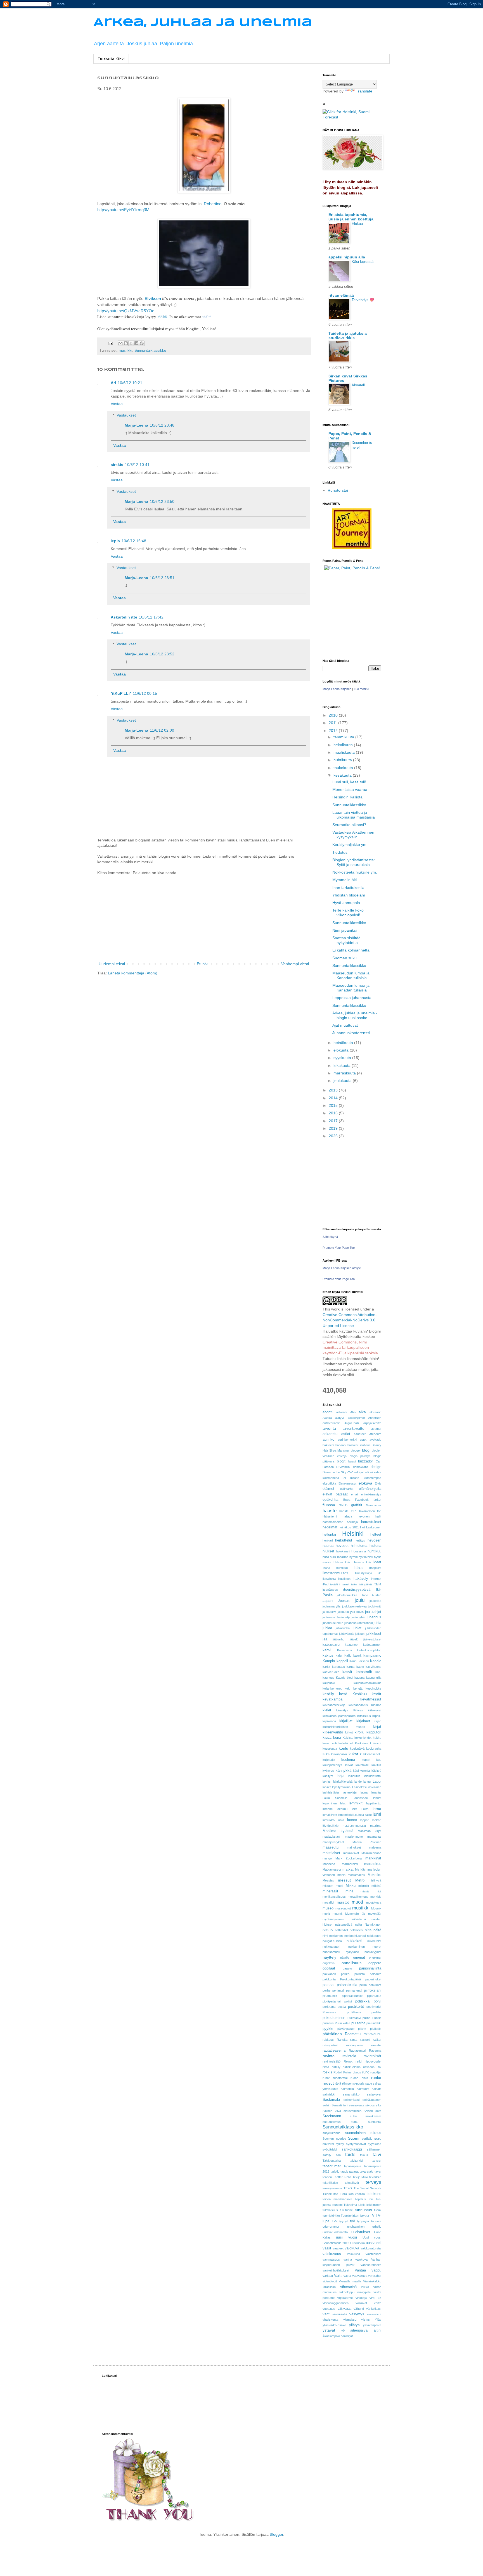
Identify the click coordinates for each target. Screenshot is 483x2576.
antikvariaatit (331, 1423)
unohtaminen (356, 2227)
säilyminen (374, 2149)
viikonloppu (347, 2292)
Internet (376, 1579)
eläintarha (347, 1489)
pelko (363, 1985)
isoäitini (335, 1584)
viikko (365, 2287)
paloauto (376, 1974)
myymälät (375, 1914)
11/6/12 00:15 (145, 693)
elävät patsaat (335, 1494)
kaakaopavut (331, 1645)
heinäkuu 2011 (349, 1527)
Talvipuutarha (332, 2161)
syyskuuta (343, 1058)
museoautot (343, 1908)
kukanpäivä (339, 1754)
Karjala (376, 1661)
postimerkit (374, 2007)
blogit (341, 1461)
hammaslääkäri (333, 1522)
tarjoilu (335, 2171)
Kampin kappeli (335, 1661)
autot (363, 1440)
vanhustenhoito (371, 2265)
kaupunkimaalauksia (367, 1683)
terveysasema (332, 2188)
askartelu (330, 1434)
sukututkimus (332, 2122)
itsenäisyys (330, 1590)
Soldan (368, 2111)
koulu (344, 1748)
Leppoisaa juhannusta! (352, 998)
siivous (370, 2105)
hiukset (328, 1551)
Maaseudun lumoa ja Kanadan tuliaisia (351, 975)
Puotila (377, 2018)
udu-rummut (331, 2227)
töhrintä (376, 2221)
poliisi (348, 2001)
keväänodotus (358, 1705)
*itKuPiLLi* (121, 693)
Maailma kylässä (338, 1831)
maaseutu (331, 1847)
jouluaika (375, 1601)
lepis (115, 541)
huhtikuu (374, 1551)
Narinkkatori (373, 1925)
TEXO (348, 2188)
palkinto (360, 1974)
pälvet (362, 2029)
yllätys (354, 2325)
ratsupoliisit (330, 2045)
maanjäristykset (333, 1842)
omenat (359, 1957)
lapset (327, 1787)
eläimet (328, 1489)
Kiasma (376, 1705)
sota (378, 2111)
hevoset (342, 1546)
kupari (366, 1760)
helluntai (329, 1535)
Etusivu (203, 964)
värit (326, 2314)
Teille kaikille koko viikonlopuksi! (348, 913)
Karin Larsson (359, 1661)
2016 (334, 1113)
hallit (378, 1516)
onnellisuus (351, 1963)
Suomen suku (345, 958)
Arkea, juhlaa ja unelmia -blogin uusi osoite (355, 1015)
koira (337, 1738)
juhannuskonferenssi (358, 1623)
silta (379, 2105)
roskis (327, 2072)
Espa (347, 1500)
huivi (326, 1557)
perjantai (338, 1990)
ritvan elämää (341, 295)
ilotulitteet (344, 1579)
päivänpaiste (346, 2029)
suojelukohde (332, 2133)
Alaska (327, 1418)
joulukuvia (357, 1612)
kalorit (357, 1656)
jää (325, 1639)
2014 (334, 1098)
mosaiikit (328, 1902)
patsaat (329, 1985)
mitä (378, 1891)
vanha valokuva (356, 2259)
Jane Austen (371, 1595)
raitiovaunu (372, 2034)
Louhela (359, 1815)
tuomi (378, 2210)
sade (369, 2083)
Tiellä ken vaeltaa (352, 2194)
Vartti (338, 2276)
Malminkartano (371, 1853)
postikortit (356, 2007)
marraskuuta (345, 1073)
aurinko (328, 1440)
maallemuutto (354, 1837)
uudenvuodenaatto (335, 2232)
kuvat (349, 1765)
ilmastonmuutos (335, 1573)
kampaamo (372, 1656)
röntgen (347, 2083)
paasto (347, 1968)
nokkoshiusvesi (355, 1936)
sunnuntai (375, 2122)
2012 (334, 731)
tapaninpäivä (353, 2166)
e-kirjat (359, 1472)
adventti (342, 1412)
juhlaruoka (343, 1628)
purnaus (328, 2023)
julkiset (360, 1634)
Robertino (213, 204)
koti (334, 1743)
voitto (378, 2303)
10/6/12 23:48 (162, 425)
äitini (377, 2330)
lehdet (377, 1798)
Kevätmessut (370, 1699)
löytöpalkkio (331, 1826)
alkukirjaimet (356, 1418)
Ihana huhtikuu (335, 1568)
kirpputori (374, 1732)
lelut (343, 1803)
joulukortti (375, 1606)
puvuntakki (374, 2023)
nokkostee (374, 1936)
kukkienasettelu (371, 1754)
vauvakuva (360, 2276)
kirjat (377, 1726)
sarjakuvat (374, 2094)
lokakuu (342, 1809)
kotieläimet (346, 1743)
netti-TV (328, 1930)
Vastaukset (126, 415)
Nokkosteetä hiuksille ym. (355, 872)
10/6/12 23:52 (162, 654)
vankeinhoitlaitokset (336, 2270)
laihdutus (354, 1776)
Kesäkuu (360, 1694)
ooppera (375, 1963)
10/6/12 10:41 (137, 465)
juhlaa (327, 1628)
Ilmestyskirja (364, 1573)
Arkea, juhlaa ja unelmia (203, 23)
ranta (354, 2040)
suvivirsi (328, 2144)
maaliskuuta (345, 752)
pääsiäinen (332, 2034)
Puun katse (343, 2023)
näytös (345, 1957)
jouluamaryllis (332, 1606)
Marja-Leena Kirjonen (337, 689)
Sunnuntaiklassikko (150, 351)
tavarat (354, 2171)
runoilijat (376, 2072)
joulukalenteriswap (355, 1606)
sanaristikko (351, 2094)
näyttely (329, 1957)
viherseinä (348, 2287)
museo (328, 1908)
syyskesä (375, 2144)
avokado (375, 1440)
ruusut (328, 2083)
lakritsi (327, 1781)
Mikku (351, 1886)
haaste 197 (348, 1511)
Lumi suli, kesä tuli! (349, 782)
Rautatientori (357, 2051)
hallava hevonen (356, 1516)
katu (378, 1672)
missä (365, 1891)
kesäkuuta (343, 775)
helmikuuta (344, 745)
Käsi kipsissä (363, 262)
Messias (328, 1880)
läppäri (365, 1820)
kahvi (327, 1650)
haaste (330, 1511)
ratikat (377, 2040)
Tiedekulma (330, 2194)
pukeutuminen (334, 2018)
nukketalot (374, 1941)
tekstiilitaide (330, 2183)
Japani (328, 1601)
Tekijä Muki (360, 2177)
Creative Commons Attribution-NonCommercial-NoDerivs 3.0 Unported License (350, 1320)
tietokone (374, 2194)
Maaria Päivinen (367, 1842)
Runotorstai (338, 490)
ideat (377, 1562)
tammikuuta (344, 737)
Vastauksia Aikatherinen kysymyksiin (353, 835)
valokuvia (354, 2254)
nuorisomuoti (331, 1952)
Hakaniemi (330, 1516)
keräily (328, 1694)
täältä (162, 317)
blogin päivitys (360, 1456)
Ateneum (375, 1434)
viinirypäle (364, 2292)
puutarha (358, 2023)
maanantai (374, 1837)
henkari (328, 1540)
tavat (378, 2171)
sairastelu (347, 2089)
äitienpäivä (359, 2330)
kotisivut (376, 1743)
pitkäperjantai (332, 2001)
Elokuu (357, 224)
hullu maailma (339, 1557)
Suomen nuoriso (334, 2139)
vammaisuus (331, 2259)
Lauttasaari (360, 1798)
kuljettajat (329, 1760)
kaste (360, 1667)
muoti (357, 1902)
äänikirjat (347, 2336)
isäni (354, 1584)
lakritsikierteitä (343, 1781)
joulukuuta (343, 1081)
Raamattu (353, 2034)
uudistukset (361, 2232)
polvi (377, 2001)
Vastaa (117, 404)
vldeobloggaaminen (336, 2303)
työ (352, 2221)
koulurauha (374, 1749)
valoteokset (373, 2254)
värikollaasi (374, 2309)
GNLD (343, 1505)
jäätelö (354, 1639)
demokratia (361, 1467)
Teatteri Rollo (342, 2177)
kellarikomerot (332, 1688)
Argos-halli (351, 1423)
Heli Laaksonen (371, 1527)
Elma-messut (347, 1483)
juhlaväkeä (346, 1634)
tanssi (376, 2161)
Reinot (348, 2061)
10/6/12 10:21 (130, 383)
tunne (349, 2210)
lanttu (367, 1781)
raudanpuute (355, 2045)
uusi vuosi (346, 2237)
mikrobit (364, 1886)
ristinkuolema (352, 2067)
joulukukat (329, 1612)
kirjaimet (363, 1721)
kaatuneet (352, 1645)
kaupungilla (374, 1678)
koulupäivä (357, 1749)
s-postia (359, 2083)
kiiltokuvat (375, 1710)
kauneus (328, 1678)
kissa (327, 1737)
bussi (352, 1461)
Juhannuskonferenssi (351, 1033)
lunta (341, 1820)
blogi (366, 1450)
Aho (353, 1412)
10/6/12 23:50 (162, 501)
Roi (379, 2067)
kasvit (347, 1672)
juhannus (374, 1617)
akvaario (375, 1412)
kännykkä (344, 1771)
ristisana (369, 2067)
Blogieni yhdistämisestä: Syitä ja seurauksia (354, 862)
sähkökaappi (352, 2149)
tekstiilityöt (352, 2183)
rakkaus (328, 2040)
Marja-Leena (136, 425)
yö (343, 2330)
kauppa (359, 1678)
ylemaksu (350, 2320)
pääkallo (376, 2029)
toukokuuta (344, 768)
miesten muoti (333, 1886)
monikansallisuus (334, 1897)
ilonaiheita (329, 1579)
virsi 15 (375, 2298)
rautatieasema (334, 2051)
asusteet (360, 1434)
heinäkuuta (344, 1043)
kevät (377, 1694)
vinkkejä (361, 2298)
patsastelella (347, 1985)
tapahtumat (332, 2166)
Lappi (377, 1781)
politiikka (362, 2001)
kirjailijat (346, 1721)
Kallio (348, 1656)
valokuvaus (332, 2254)
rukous (356, 2072)
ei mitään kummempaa (362, 1478)
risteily (336, 2067)
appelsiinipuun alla (347, 257)
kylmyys (328, 1771)
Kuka (326, 1754)
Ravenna (375, 2051)
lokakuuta (343, 1065)
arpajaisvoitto (372, 1423)
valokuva (352, 2248)
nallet (358, 1925)
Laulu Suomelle (335, 1798)
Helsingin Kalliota (347, 797)
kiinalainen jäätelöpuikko (339, 1716)
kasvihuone (373, 1667)
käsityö (376, 1771)
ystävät (329, 2330)
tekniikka (375, 2177)
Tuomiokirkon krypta (355, 2216)
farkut (377, 1500)
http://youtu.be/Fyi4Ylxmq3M (123, 210)
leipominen (330, 1803)
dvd (350, 1472)
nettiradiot (341, 1930)
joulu (360, 1600)
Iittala (358, 1568)
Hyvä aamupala (346, 903)
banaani (341, 1445)
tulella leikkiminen (370, 2205)
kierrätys (342, 1710)
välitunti (359, 2309)
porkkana (329, 2007)
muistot (343, 1902)
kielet (327, 1710)
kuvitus (376, 1765)
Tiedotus (340, 852)
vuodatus (329, 2309)
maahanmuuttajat (354, 1826)
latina (364, 1792)
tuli (342, 2210)
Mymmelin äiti (345, 880)
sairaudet (363, 2089)
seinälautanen (372, 2100)
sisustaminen (352, 2111)
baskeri (352, 1445)
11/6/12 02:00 (162, 730)
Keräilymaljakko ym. (350, 845)
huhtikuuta (343, 760)
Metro (360, 1880)
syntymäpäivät (356, 2144)
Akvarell (358, 385)
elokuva (365, 1483)
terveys (373, 2182)
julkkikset (374, 1634)
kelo (347, 1688)
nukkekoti (354, 1941)
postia (342, 2007)
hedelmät (330, 1527)
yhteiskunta (330, 2320)
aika (362, 1412)
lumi (377, 1814)
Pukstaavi (354, 2018)
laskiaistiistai (331, 1792)
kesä (343, 1694)
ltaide (368, 1815)
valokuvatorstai (371, 2248)
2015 (334, 1105)
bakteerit (328, 1445)
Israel (345, 1584)
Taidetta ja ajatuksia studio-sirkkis (348, 336)
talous (364, 2155)
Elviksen (153, 298)
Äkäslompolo (331, 2336)
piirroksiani (373, 1990)
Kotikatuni (362, 1743)
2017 (334, 1121)
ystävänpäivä (372, 2325)
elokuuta (342, 1050)
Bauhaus (365, 1445)
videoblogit (330, 2281)
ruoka (376, 2078)
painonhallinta (370, 1968)
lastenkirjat (350, 1792)
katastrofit (364, 1672)
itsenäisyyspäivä (357, 1590)
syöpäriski (330, 2149)
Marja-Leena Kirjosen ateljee (342, 1268)
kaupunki (329, 1683)
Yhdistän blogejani (349, 895)
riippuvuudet (373, 2061)
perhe (326, 1990)
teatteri (327, 2177)
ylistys (365, 2320)
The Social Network (368, 2188)
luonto (352, 1820)
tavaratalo (366, 2171)
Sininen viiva (332, 2111)
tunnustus (363, 2210)
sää (338, 2155)
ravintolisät (372, 2056)
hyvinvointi (366, 1557)
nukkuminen (357, 1947)
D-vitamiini (343, 1467)
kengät (358, 1688)
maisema (375, 1847)
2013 (334, 1090)
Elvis (378, 1483)
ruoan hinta (359, 2078)
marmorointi (350, 1864)
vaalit (327, 2248)
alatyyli (340, 1418)
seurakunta (357, 2105)
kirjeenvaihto (333, 1732)
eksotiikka (329, 1483)
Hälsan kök (342, 1562)
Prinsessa (329, 2012)
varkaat (328, 2276)
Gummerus (374, 1505)
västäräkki (339, 2314)
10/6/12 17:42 (151, 617)
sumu (355, 2122)
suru (378, 2139)
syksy (340, 2144)
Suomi (354, 2138)
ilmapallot (375, 1568)
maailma (376, 1826)
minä (349, 1891)
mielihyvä (375, 1880)
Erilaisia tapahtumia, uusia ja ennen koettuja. (351, 217)
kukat (353, 1754)
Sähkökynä (330, 1237)
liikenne (328, 1809)
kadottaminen (372, 1645)
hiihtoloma (359, 1546)
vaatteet (338, 2248)
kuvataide (362, 1765)
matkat (348, 1869)
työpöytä (363, 2221)
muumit (338, 1914)
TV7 (335, 2221)
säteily (327, 2155)
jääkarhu (338, 1639)
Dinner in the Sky (334, 1472)
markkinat (373, 1858)
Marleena (329, 1864)
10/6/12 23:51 (162, 578)
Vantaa (360, 2270)
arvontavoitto (354, 1429)
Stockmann (332, 2116)
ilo (380, 1573)
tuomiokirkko (331, 2216)
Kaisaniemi (344, 1650)
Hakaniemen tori (370, 1511)
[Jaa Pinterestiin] (142, 343)
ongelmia (329, 1963)
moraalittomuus (358, 1897)
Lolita (365, 1809)
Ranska (342, 2040)
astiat (346, 1434)
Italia (377, 1584)
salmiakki (329, 2094)
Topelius (360, 2199)
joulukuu (343, 1612)
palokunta (329, 1979)
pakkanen (329, 1974)
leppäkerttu (374, 1803)
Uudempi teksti (112, 964)
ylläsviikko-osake (334, 2325)
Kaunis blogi (345, 1678)
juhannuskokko (333, 1623)
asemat (376, 1429)
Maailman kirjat (370, 1831)
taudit (344, 2171)
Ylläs (378, 2320)
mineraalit (330, 1891)
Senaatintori (339, 2105)
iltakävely (360, 1579)
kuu (379, 1760)
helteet (376, 1535)
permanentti (354, 1990)
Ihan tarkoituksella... (350, 888)
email (355, 1494)
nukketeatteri (331, 1947)
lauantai (376, 1792)
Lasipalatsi (359, 1787)
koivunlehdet (363, 1738)
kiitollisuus (364, 1716)
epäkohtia (330, 1500)
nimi (325, 1936)
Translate (364, 91)
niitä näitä (373, 1930)
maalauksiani (331, 1837)
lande (358, 1781)
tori (371, 2199)
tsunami (337, 2205)
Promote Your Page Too (339, 1248)
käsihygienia (361, 1771)
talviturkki (356, 2161)
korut (326, 1743)
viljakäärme (345, 2298)
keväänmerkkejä (334, 1705)
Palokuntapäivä (351, 1979)
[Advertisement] (204, 919)
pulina (366, 2018)
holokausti (343, 1551)
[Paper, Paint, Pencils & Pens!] (352, 568)
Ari (113, 383)
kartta (351, 1667)
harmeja (352, 1522)
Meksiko (374, 1875)
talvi (377, 2155)
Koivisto (348, 1738)
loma (377, 1809)
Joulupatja (343, 1617)
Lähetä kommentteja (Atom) (133, 973)
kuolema (348, 1760)
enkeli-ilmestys (371, 1494)
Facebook (362, 1500)
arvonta (329, 1428)
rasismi (365, 2040)
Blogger (276, 2534)
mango (327, 1858)
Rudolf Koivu (342, 2072)
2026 (334, 1136)
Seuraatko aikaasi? (349, 825)
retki (358, 2061)
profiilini (376, 2012)
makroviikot (351, 1853)
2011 (333, 723)
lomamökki (345, 1815)
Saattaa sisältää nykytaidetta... (347, 940)
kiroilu (359, 1732)
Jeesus (344, 1601)
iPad (325, 1584)
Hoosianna (359, 1551)
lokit (355, 1809)
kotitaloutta (330, 1749)
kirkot (349, 1732)
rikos (326, 2067)
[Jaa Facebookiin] (136, 343)
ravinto (329, 2056)
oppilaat (329, 1968)
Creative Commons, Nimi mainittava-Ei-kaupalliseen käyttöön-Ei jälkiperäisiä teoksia (350, 1348)
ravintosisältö (332, 2061)
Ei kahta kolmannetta (351, 950)
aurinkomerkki (347, 1440)
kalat (339, 1656)
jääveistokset (372, 1639)
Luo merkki (361, 689)
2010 (334, 715)
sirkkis (117, 465)
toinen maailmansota (337, 2199)
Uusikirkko (357, 2243)
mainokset (354, 1847)
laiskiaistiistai (373, 1776)
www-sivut (374, 2314)
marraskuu (373, 1864)
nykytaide (352, 1952)
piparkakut (374, 1996)
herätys (360, 1540)
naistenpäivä (344, 1925)
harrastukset (371, 1522)
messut (344, 1880)
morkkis (376, 1897)
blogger (356, 1450)
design (376, 1467)
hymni (353, 1557)
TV (372, 2216)
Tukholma (350, 2205)
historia (375, 1546)
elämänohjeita (370, 1489)
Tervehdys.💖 (363, 300)
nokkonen (336, 1936)
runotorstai (340, 2078)
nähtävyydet (373, 1952)
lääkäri (377, 1820)
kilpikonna (329, 1721)
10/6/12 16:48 (134, 541)
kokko (377, 1738)
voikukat (361, 2303)
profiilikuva (354, 2012)
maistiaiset (331, 1853)
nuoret (377, 1947)
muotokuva (374, 1902)
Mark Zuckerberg (349, 1858)
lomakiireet (330, 1815)
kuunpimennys (332, 1765)
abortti (328, 1412)
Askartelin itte (124, 617)
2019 (334, 1128)
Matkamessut (332, 1869)
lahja (341, 1776)
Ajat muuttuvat (345, 1025)
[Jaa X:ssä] (131, 343)
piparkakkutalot (352, 1996)
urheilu (377, 2227)
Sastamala (331, 2100)
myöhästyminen (333, 1919)
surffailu (367, 2139)
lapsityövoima (341, 1787)
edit (367, 1472)
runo (366, 2072)
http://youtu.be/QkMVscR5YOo (126, 311)
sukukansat (373, 2116)
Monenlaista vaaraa (350, 789)
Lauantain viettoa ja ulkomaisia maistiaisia (354, 815)
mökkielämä (358, 1919)
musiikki (126, 351)
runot (326, 2078)
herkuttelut (344, 1540)
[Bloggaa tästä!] (126, 343)
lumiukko (329, 1820)
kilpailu (377, 1716)
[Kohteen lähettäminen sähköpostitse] (120, 343)
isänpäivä (365, 1584)
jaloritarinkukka (347, 1595)
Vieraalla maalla (350, 2281)
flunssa (329, 1505)
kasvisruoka (331, 1672)
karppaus (338, 1667)
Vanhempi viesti (295, 964)
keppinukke (373, 1688)
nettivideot (357, 1930)
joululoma (329, 1617)
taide (350, 2155)
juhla (377, 1623)
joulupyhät (358, 1617)
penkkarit (375, 1985)
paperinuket (373, 1979)
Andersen (375, 1418)
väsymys (357, 2314)
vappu (376, 2270)
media (341, 1875)
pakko (345, 1974)
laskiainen (375, 1787)
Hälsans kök (362, 1562)
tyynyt (344, 2221)
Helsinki (353, 1534)
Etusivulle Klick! (111, 59)
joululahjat (373, 1612)
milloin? (376, 1886)
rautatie (376, 2045)
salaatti (377, 2089)
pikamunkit (330, 1996)
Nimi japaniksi (345, 930)
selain (326, 2105)
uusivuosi (374, 2243)
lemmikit (356, 1803)
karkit (326, 1667)
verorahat (375, 2276)
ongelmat (375, 1957)
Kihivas (358, 1710)
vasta (347, 2276)
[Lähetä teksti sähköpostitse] (110, 343)
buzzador (365, 1461)
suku (353, 2116)
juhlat (357, 1628)
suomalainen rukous (363, 2133)
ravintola (349, 2056)
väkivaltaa (345, 2309)
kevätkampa (332, 1699)
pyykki (328, 2029)
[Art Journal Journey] (352, 548)
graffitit (357, 1505)
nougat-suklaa (332, 1941)
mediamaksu (356, 1875)
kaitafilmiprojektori (369, 1650)
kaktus (328, 1656)
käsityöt (328, 1776)
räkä (338, 2083)
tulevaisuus (330, 2210)
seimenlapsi (351, 2100)
